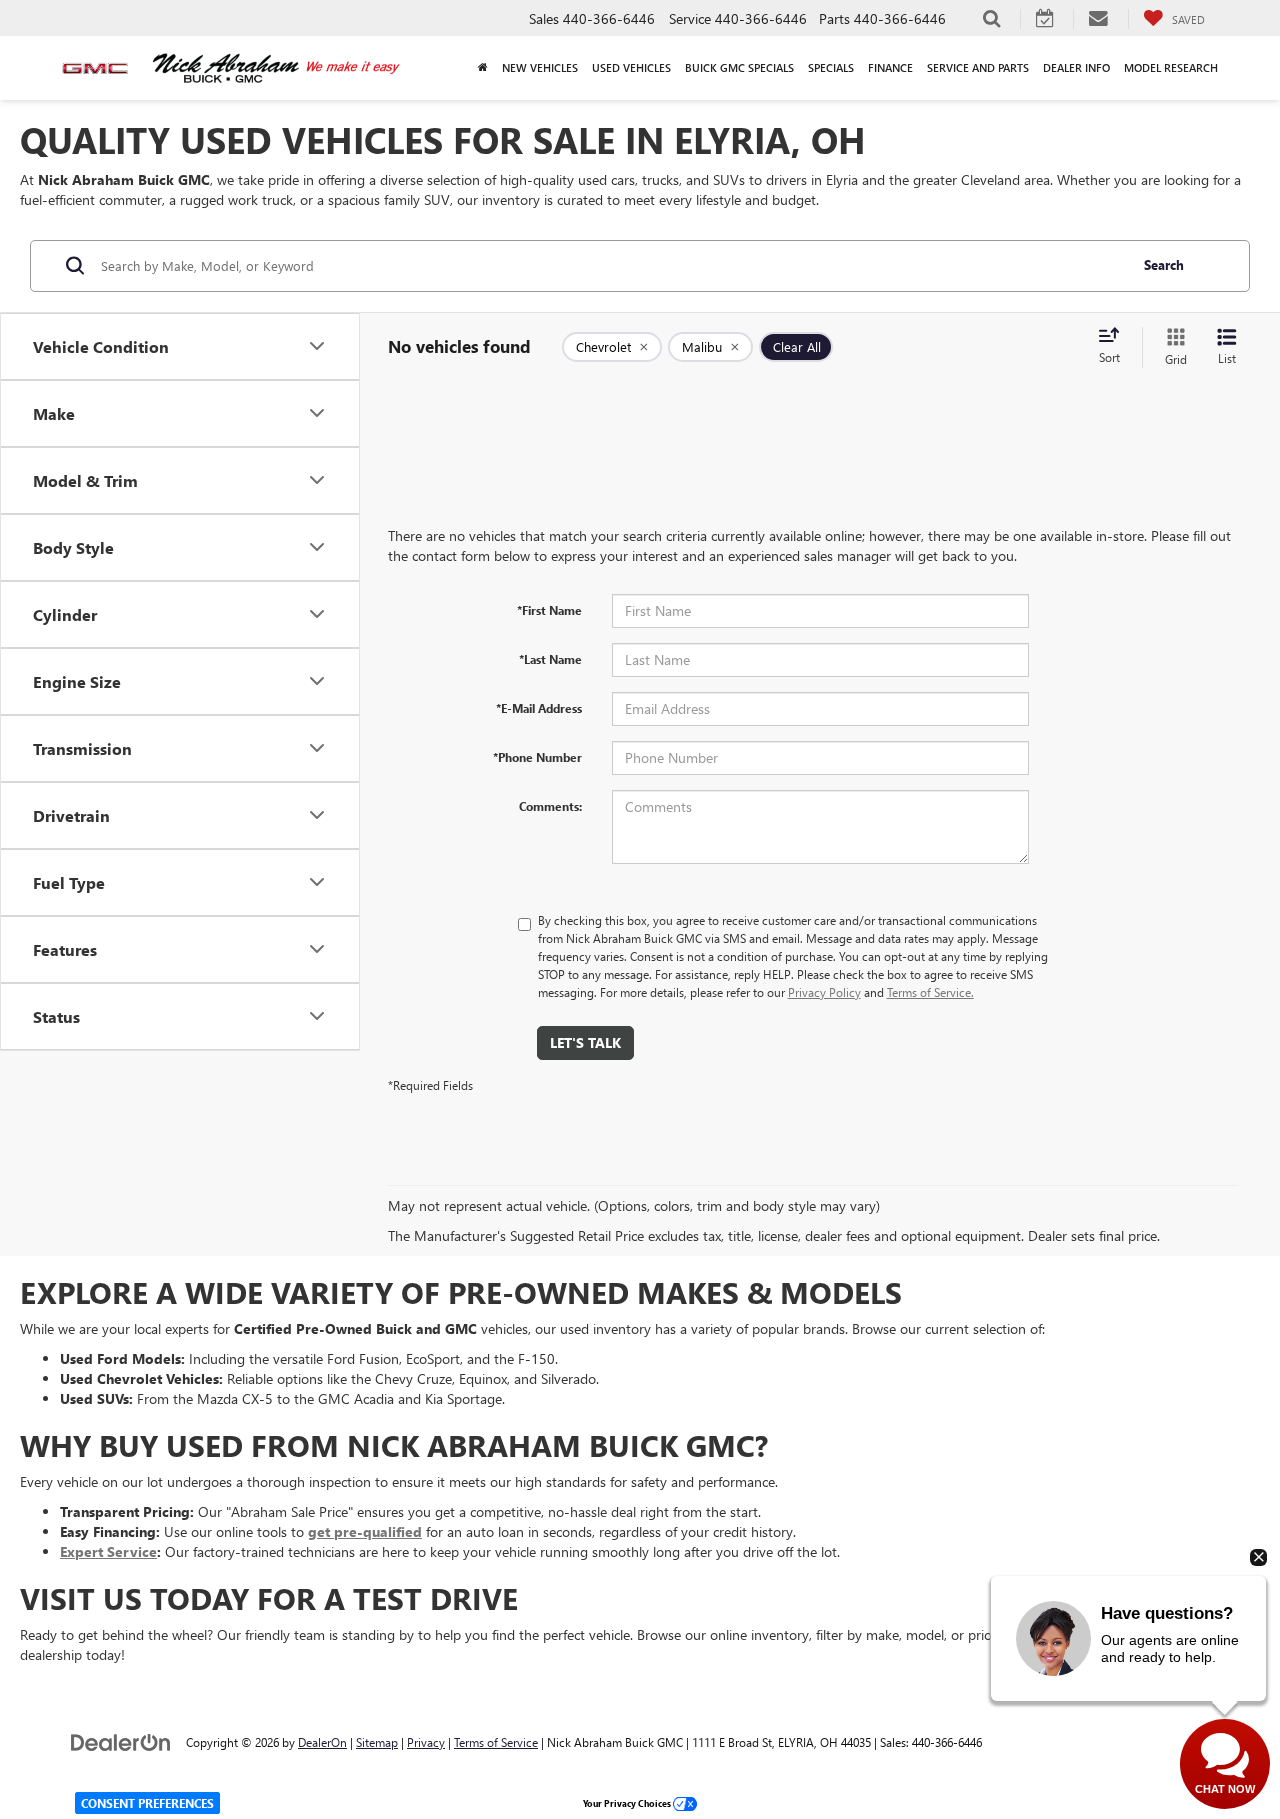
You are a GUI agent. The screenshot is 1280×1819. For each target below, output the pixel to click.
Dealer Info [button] (1076, 67)
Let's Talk (585, 1042)
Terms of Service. (930, 992)
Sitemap (377, 1742)
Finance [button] (890, 67)
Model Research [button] (1171, 67)
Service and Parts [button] (978, 67)
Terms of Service (496, 1742)
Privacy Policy (824, 992)
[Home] (483, 68)
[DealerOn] (121, 1741)
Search (1164, 264)
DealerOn (322, 1742)
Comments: (550, 806)
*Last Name (550, 659)
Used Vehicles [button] (631, 67)
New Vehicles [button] (540, 67)
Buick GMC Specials (739, 67)
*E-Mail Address (539, 708)
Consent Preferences (147, 1803)
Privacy (426, 1742)
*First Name (549, 610)
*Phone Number (537, 757)
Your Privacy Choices (628, 1803)
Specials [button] (831, 67)
